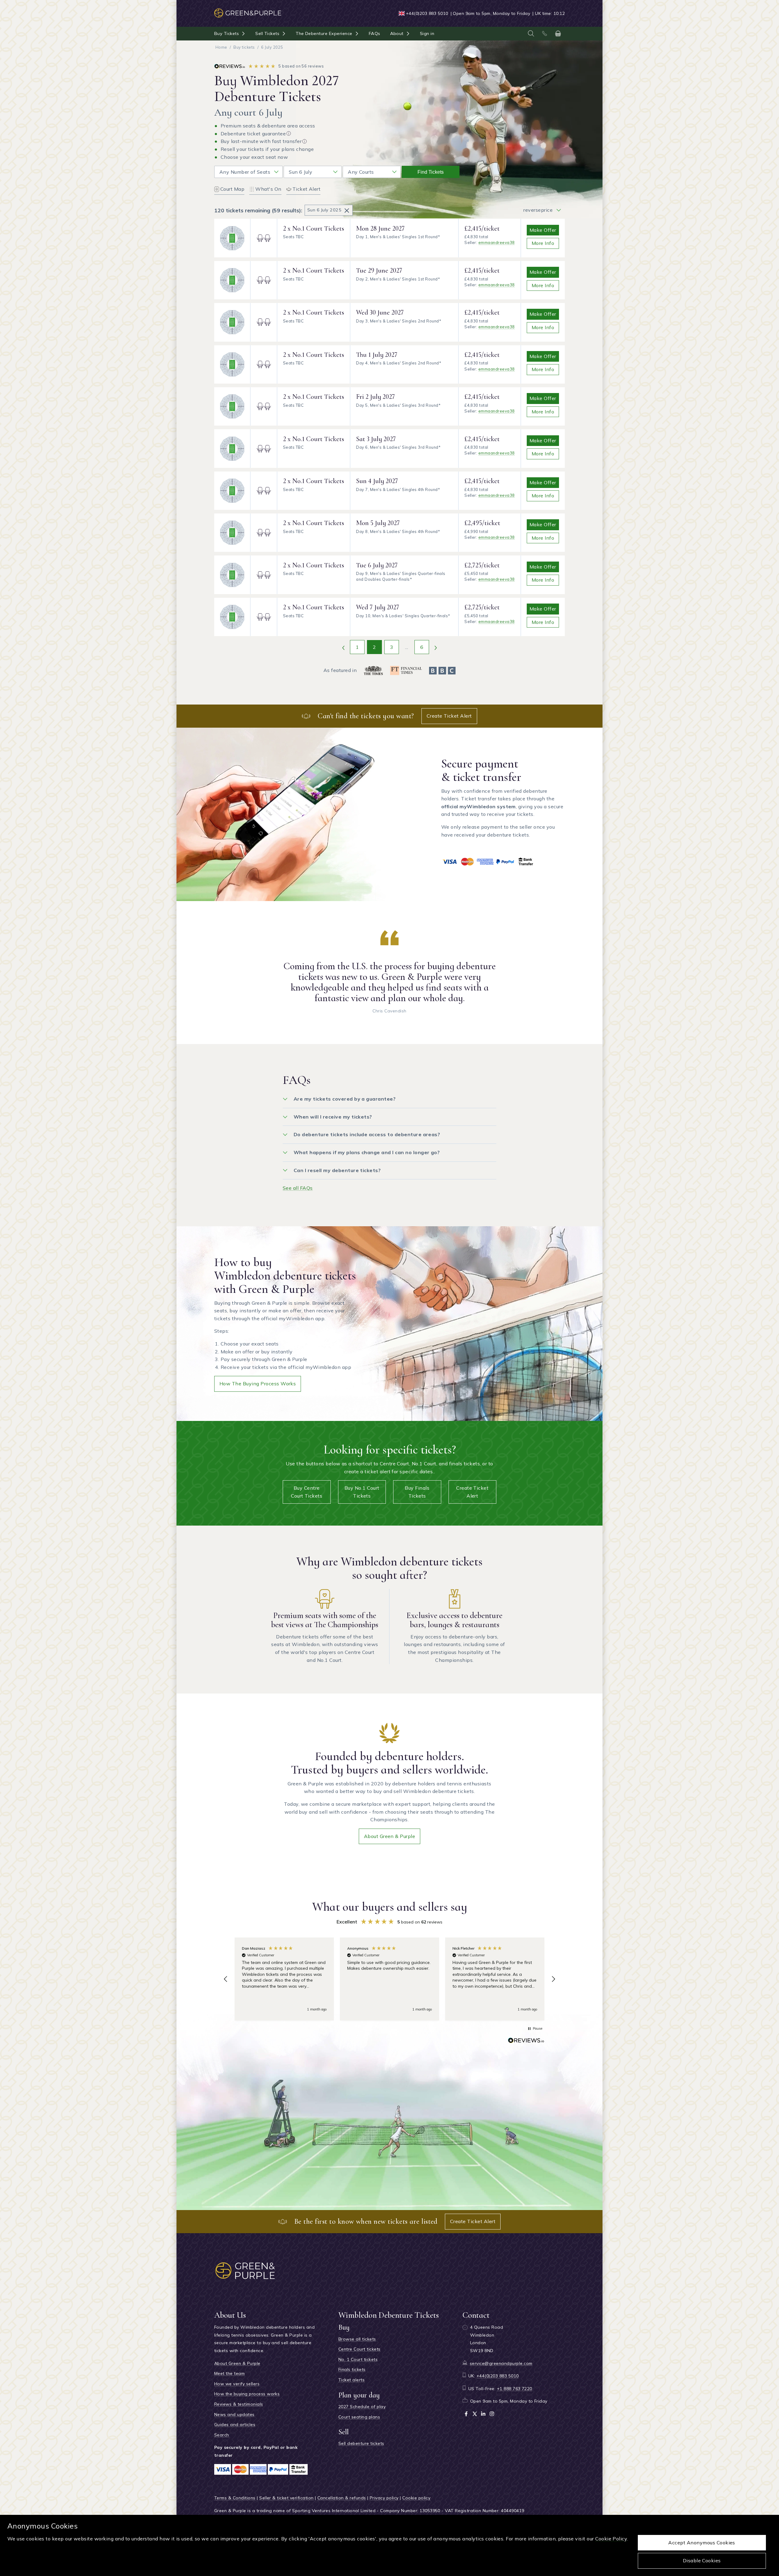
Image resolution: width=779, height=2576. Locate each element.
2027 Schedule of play (362, 2407)
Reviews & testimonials (239, 2404)
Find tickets (431, 172)
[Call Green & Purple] (544, 33)
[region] (389, 1979)
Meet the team (229, 2373)
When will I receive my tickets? (333, 1117)
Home (221, 47)
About (397, 33)
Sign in (427, 33)
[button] (226, 1979)
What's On (268, 189)
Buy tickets (244, 47)
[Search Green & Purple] (531, 33)
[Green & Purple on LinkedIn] (483, 2414)
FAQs (375, 33)
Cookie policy (416, 2498)
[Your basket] (558, 33)
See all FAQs (298, 1188)
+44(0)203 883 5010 (427, 13)
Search (222, 2435)
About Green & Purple (390, 1836)
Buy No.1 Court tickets (362, 1492)
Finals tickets (352, 2369)
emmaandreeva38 (497, 242)
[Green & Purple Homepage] (248, 10)
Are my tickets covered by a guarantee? (345, 1099)
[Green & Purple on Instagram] (492, 2414)
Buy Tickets (227, 33)
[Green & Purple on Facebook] (466, 2414)
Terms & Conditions (235, 2498)
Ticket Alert (307, 189)
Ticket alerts (351, 2380)
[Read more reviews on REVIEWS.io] (526, 2042)
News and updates (234, 2414)
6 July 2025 (272, 47)
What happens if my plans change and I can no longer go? (367, 1152)
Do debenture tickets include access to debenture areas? (367, 1134)
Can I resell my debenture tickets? (337, 1170)
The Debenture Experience (324, 33)
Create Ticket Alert (449, 716)
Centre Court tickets (360, 2349)
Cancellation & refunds (342, 2498)
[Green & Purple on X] (475, 2414)
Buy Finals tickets (417, 1492)
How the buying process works (258, 1384)
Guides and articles (235, 2425)
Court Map (232, 189)
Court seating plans (359, 2417)
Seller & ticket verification (286, 2498)
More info (543, 243)
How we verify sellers (237, 2384)
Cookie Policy (611, 2539)
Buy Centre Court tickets (307, 1492)
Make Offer (543, 230)
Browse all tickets (357, 2339)
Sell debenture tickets (361, 2443)
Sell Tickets (267, 33)
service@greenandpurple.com (501, 2363)
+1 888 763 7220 (515, 2389)
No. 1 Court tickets (358, 2359)
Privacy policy (384, 2498)
